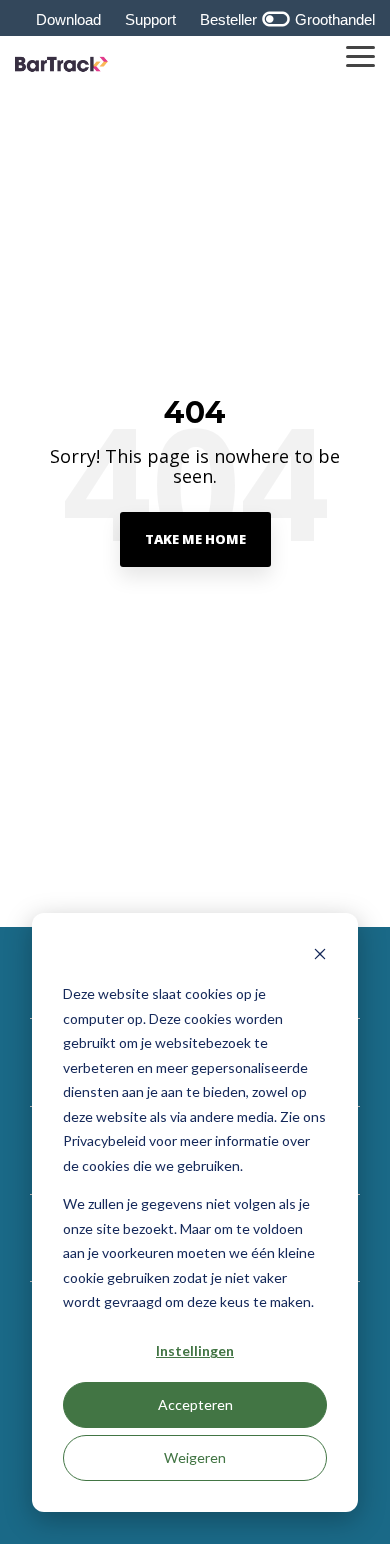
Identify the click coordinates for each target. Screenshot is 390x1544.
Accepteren (195, 1404)
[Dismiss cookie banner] (320, 956)
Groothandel (333, 19)
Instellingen (195, 1350)
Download (68, 19)
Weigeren (195, 1457)
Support (150, 19)
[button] (360, 55)
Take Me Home (195, 539)
